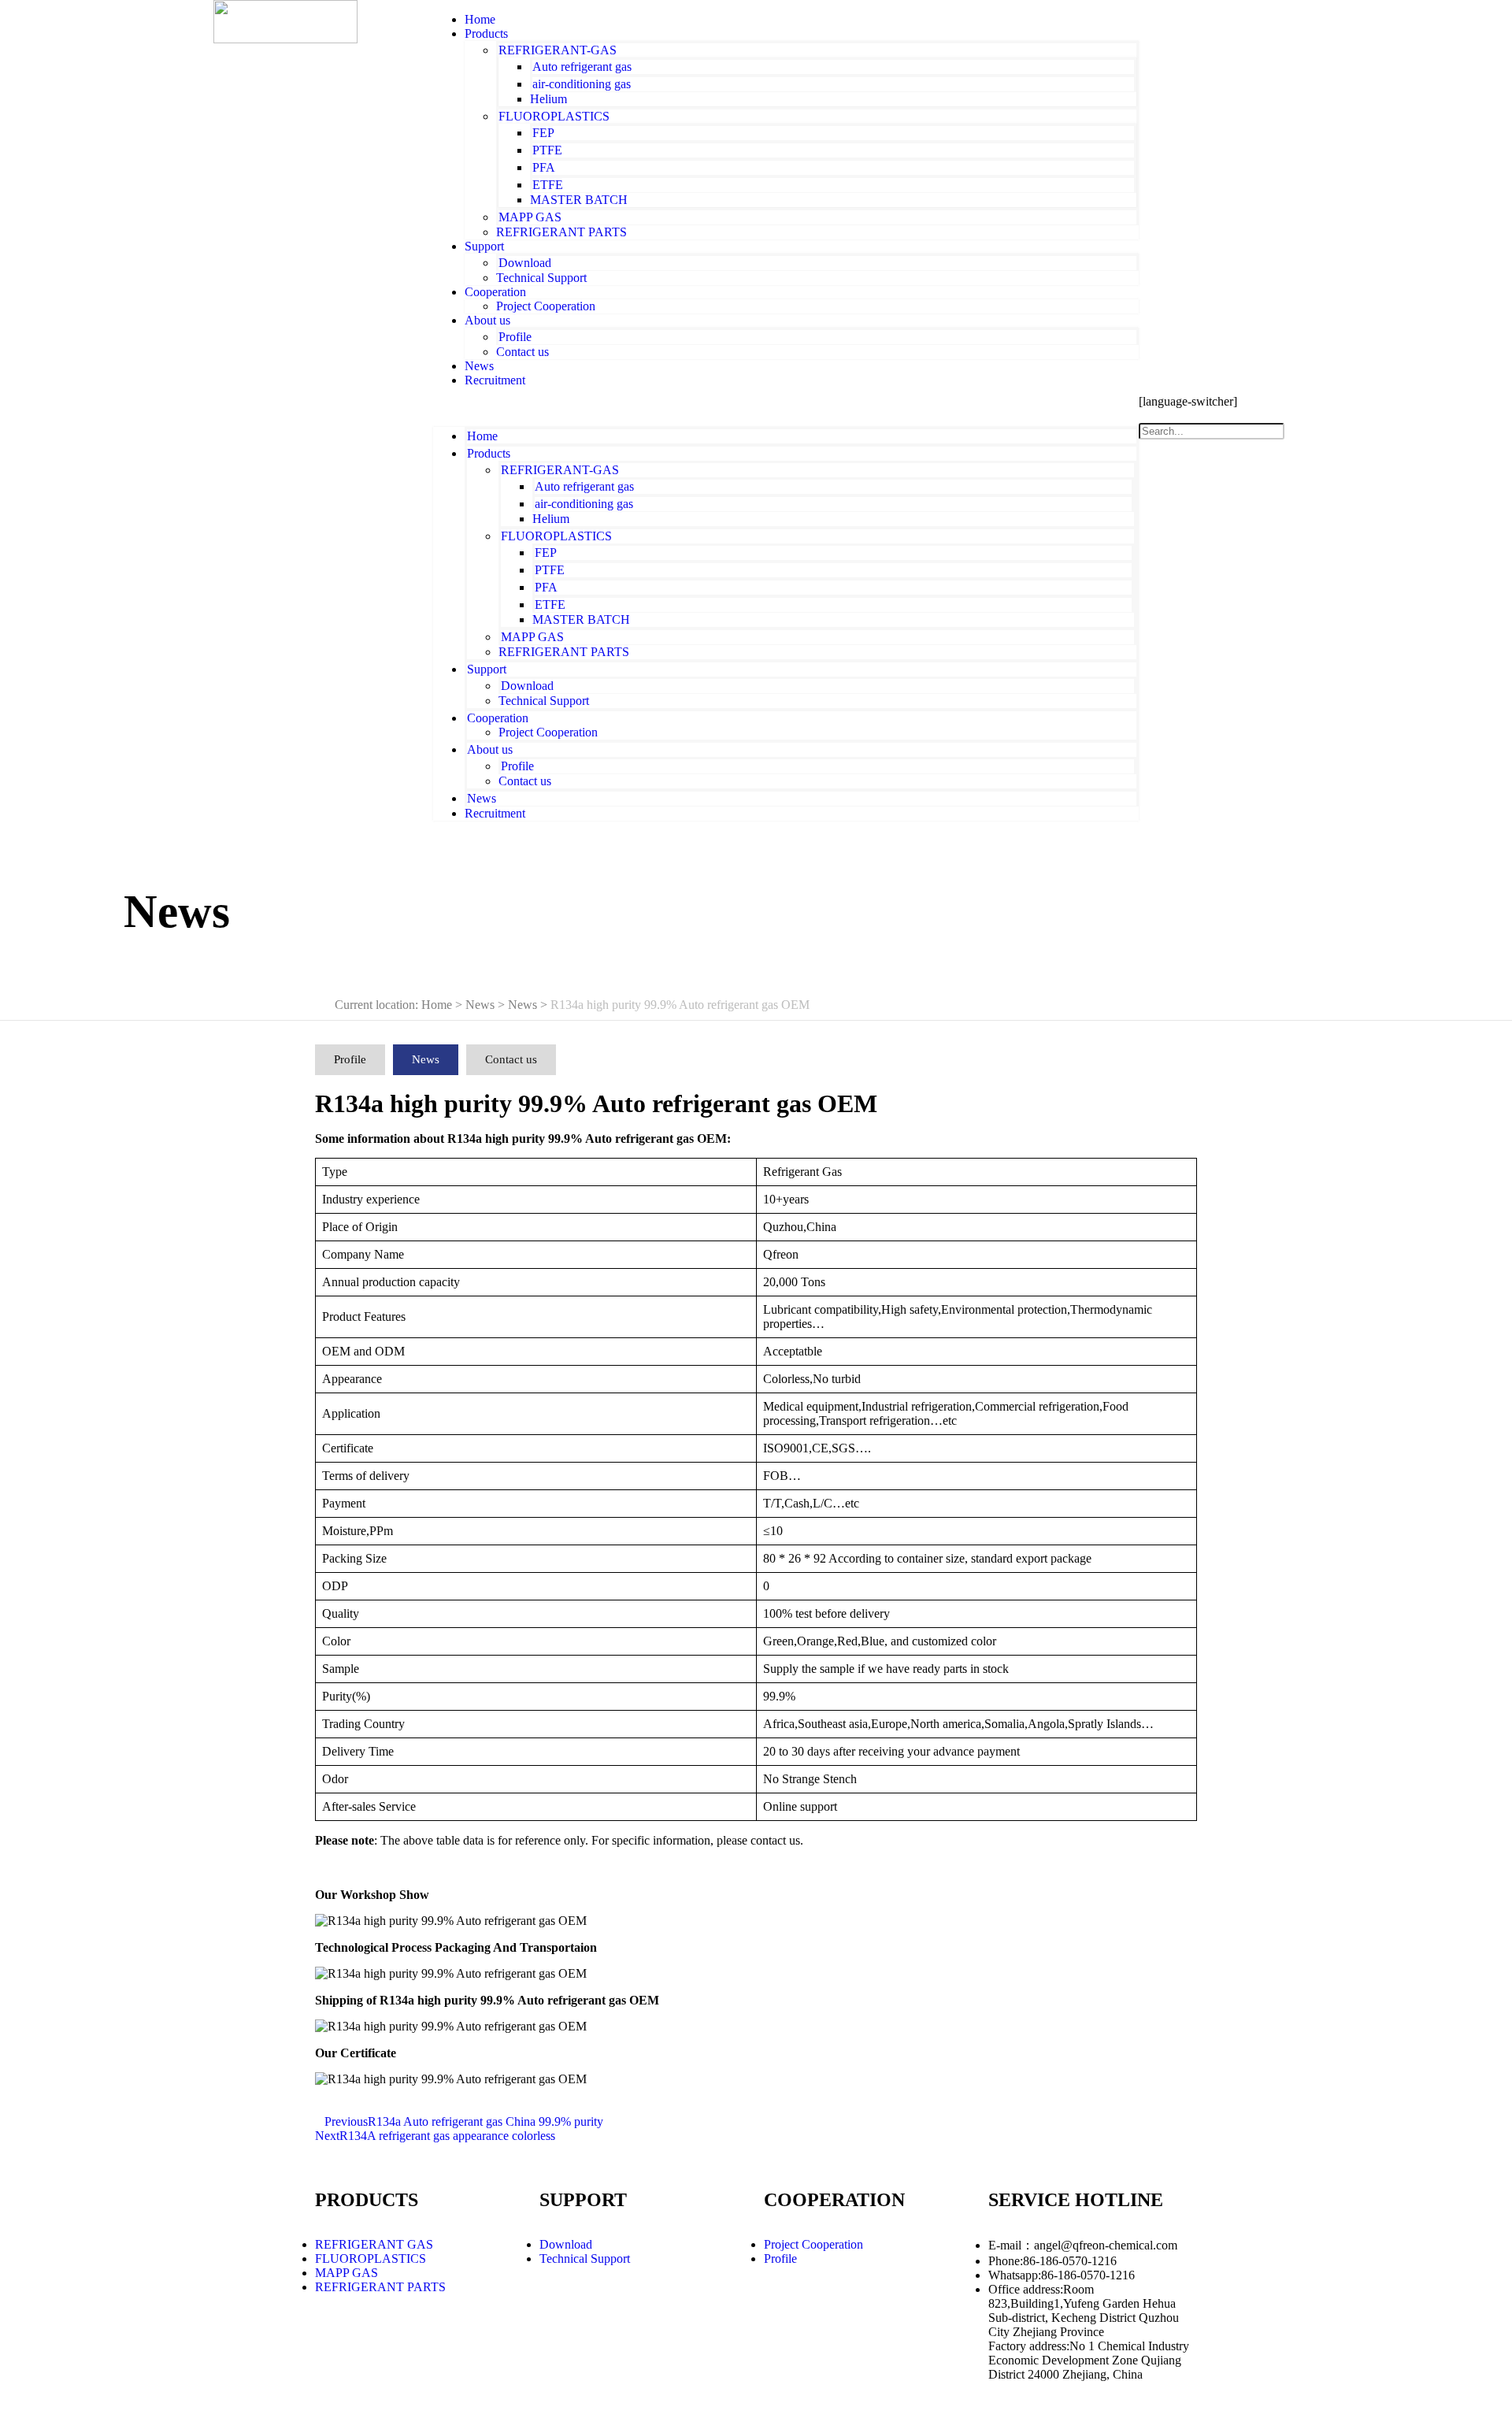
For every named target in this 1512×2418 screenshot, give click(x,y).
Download (525, 263)
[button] (786, 407)
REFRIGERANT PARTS (561, 232)
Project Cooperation (546, 306)
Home (482, 436)
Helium (548, 99)
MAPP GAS (530, 217)
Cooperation (495, 292)
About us (487, 320)
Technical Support (541, 278)
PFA (544, 167)
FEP (543, 133)
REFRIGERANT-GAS (558, 50)
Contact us (523, 352)
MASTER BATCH (579, 200)
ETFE (548, 185)
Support (484, 246)
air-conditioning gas (582, 84)
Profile (515, 337)
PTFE (547, 150)
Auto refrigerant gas (582, 67)
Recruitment (495, 380)
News (482, 798)
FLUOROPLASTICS (554, 116)
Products (486, 33)
